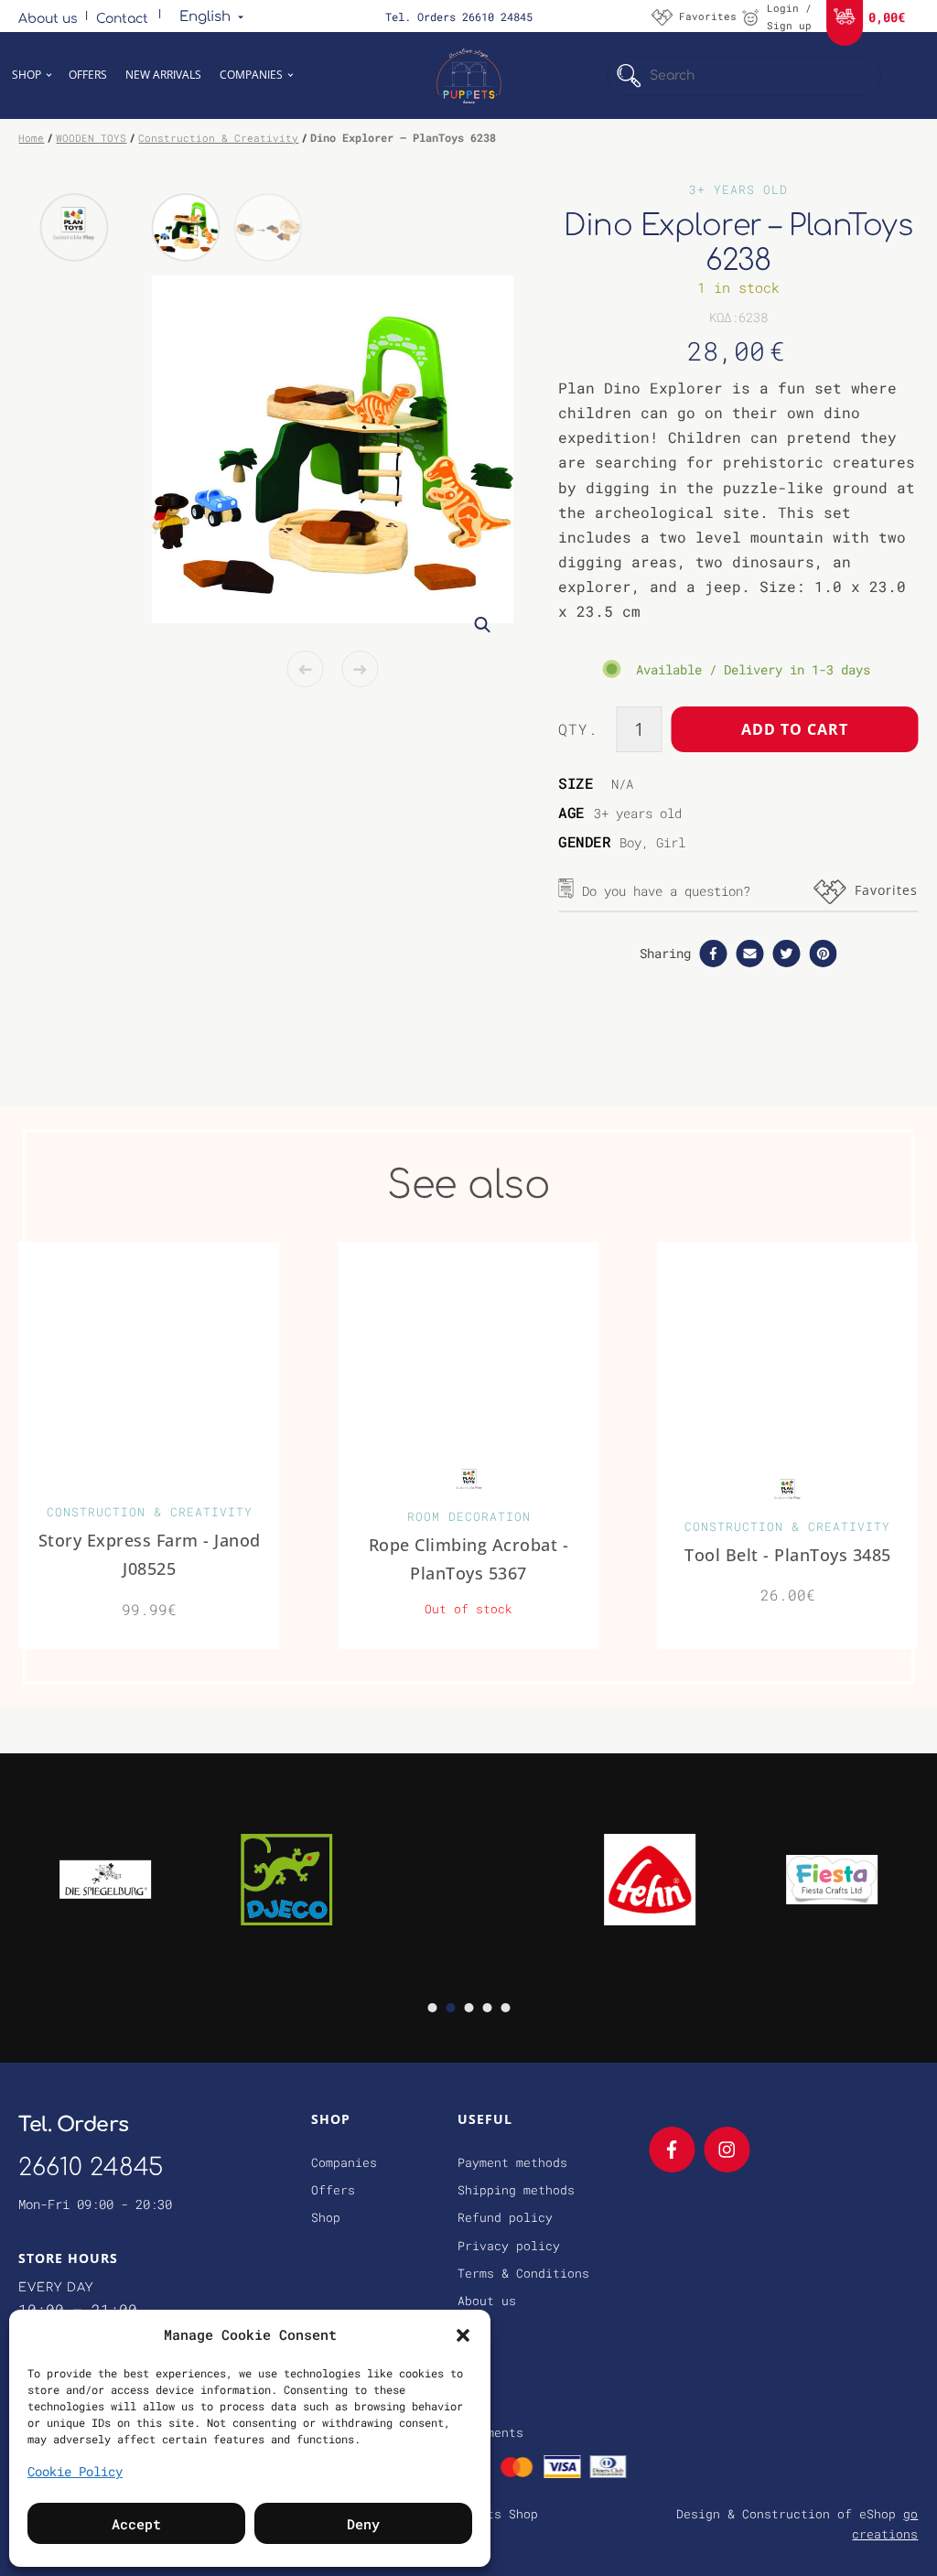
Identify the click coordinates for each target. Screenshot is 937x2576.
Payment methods (512, 2162)
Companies (251, 75)
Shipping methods (516, 2190)
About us (48, 19)
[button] (463, 2334)
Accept (136, 2524)
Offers (88, 75)
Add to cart (795, 729)
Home (31, 138)
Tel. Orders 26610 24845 (459, 16)
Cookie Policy (75, 2471)
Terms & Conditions (523, 2273)
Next (360, 669)
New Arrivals (163, 75)
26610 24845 (91, 2167)
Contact (122, 19)
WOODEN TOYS (91, 138)
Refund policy (505, 2217)
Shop (27, 75)
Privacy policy (509, 2246)
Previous (305, 669)
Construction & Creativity (218, 138)
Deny (363, 2524)
